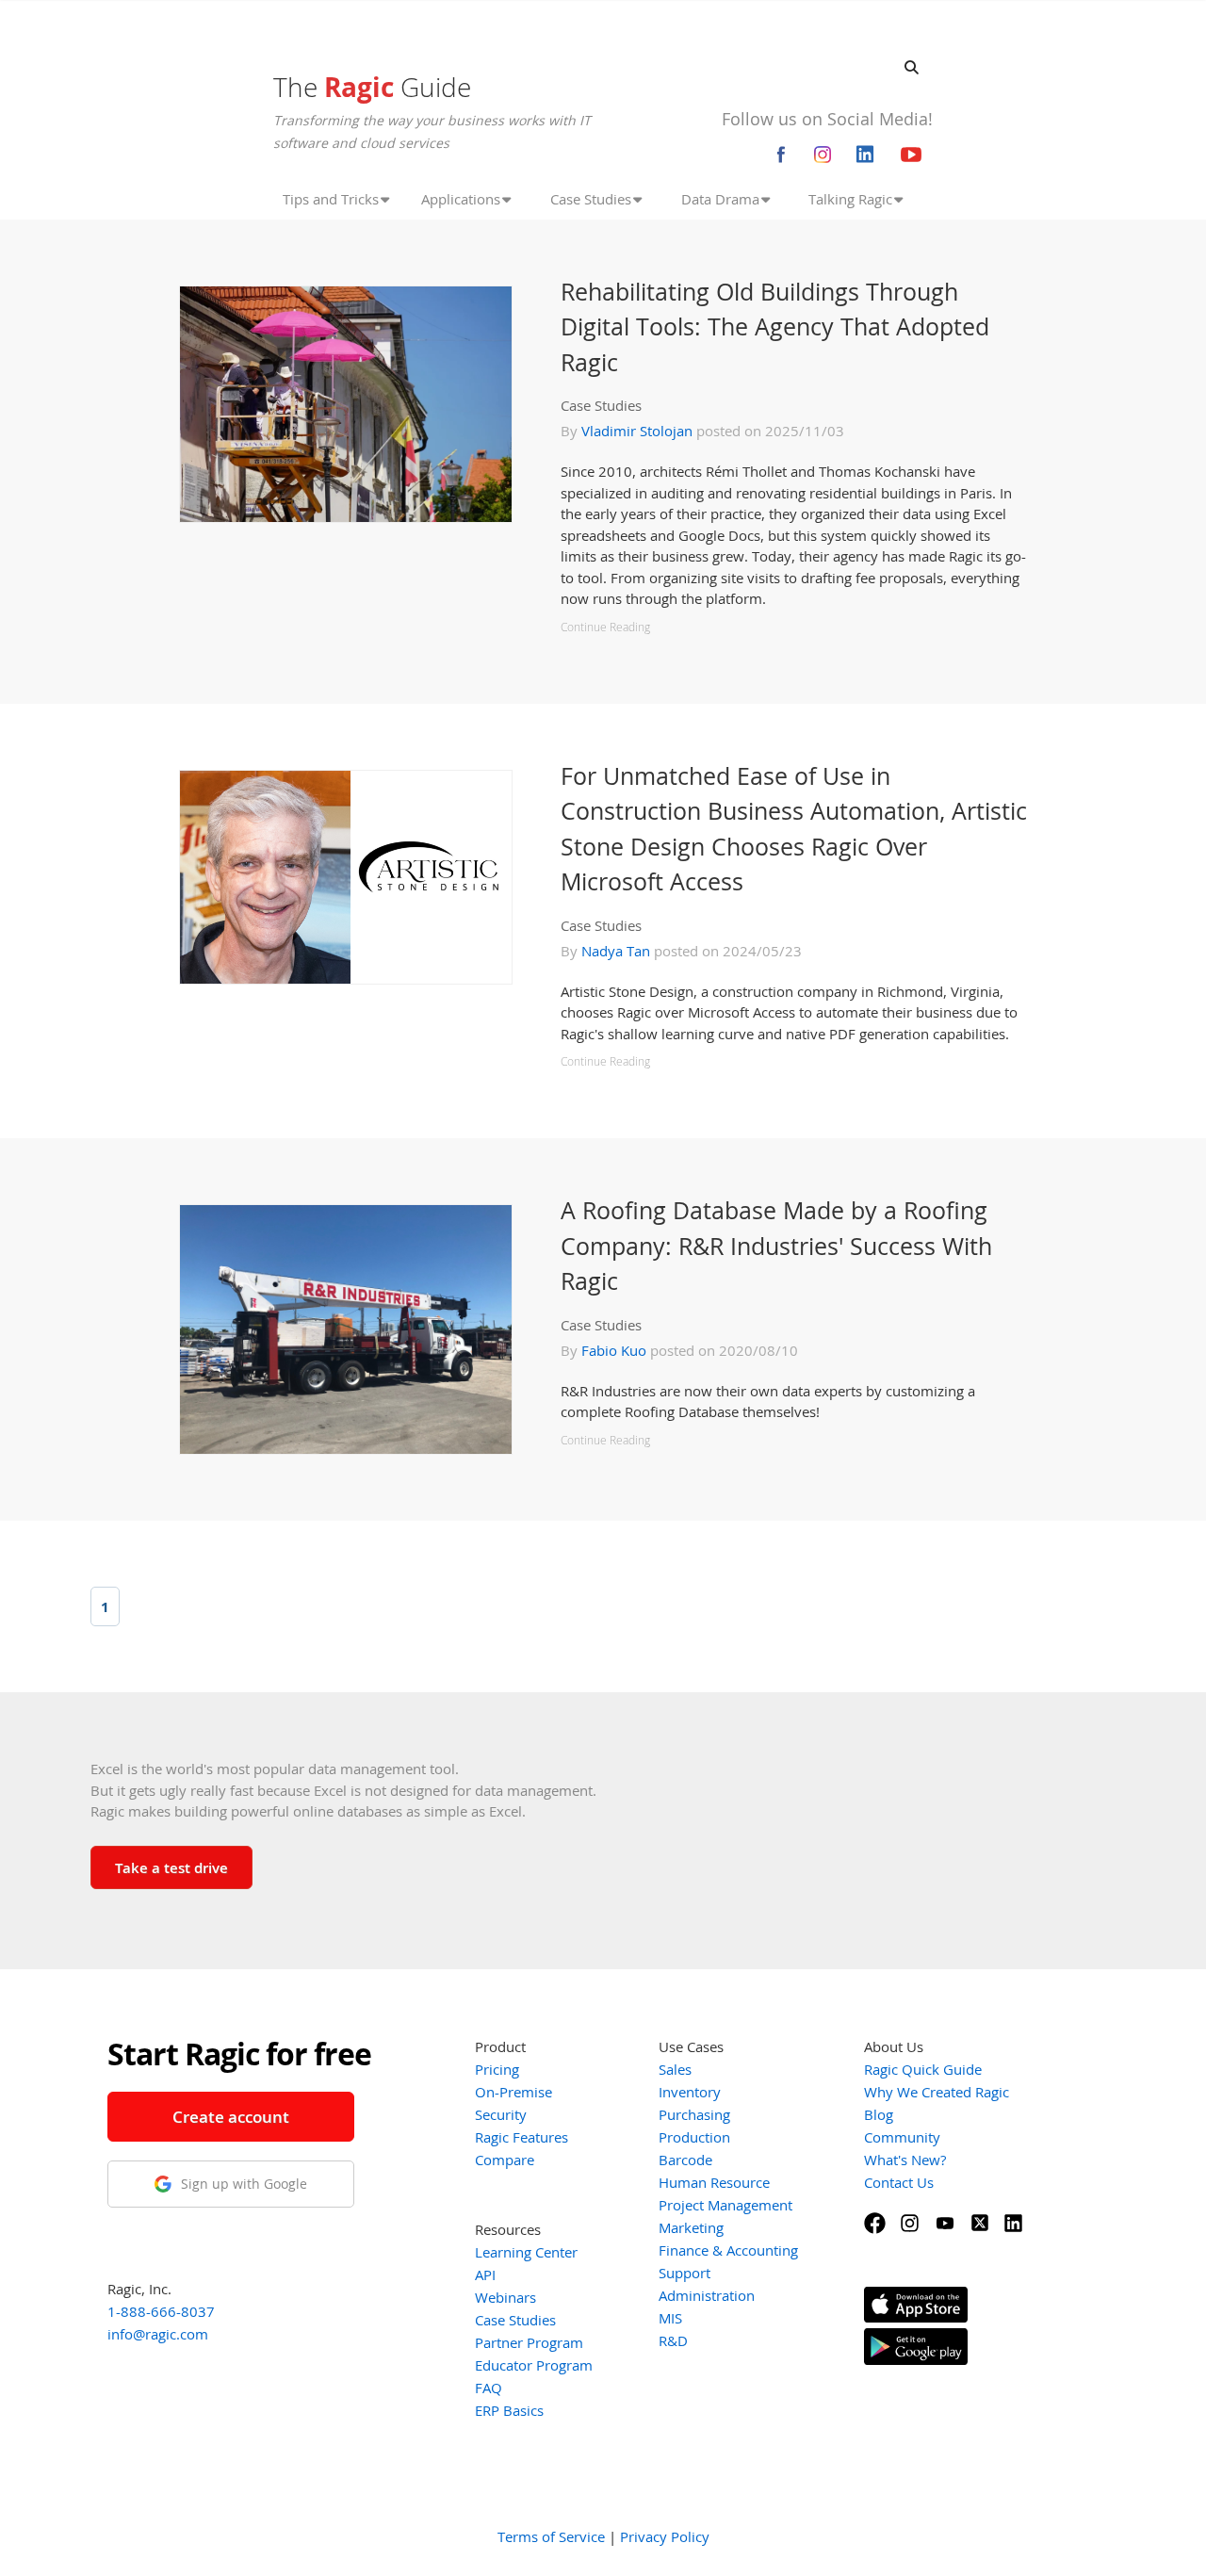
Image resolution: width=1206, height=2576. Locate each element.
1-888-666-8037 (161, 2311)
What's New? (905, 2160)
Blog (879, 2114)
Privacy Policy (665, 2536)
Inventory (690, 2092)
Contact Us (899, 2182)
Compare (505, 2160)
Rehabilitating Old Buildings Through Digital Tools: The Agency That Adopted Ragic (775, 326)
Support (684, 2273)
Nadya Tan (616, 951)
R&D (673, 2340)
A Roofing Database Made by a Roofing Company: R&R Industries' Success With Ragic (776, 1245)
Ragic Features (522, 2137)
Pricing (497, 2069)
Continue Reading (605, 627)
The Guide (372, 87)
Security (501, 2114)
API (485, 2274)
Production (694, 2137)
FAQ (489, 2388)
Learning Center (526, 2252)
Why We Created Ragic (937, 2092)
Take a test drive (171, 1867)
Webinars (505, 2297)
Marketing (691, 2227)
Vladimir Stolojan (637, 431)
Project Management (725, 2205)
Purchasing (694, 2114)
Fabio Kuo (614, 1350)
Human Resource (714, 2182)
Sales (675, 2069)
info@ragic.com (158, 2334)
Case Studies (601, 405)
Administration (707, 2295)
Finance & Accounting (728, 2250)
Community (902, 2137)
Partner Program (529, 2342)
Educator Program (534, 2365)
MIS (670, 2318)
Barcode (685, 2160)
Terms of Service (551, 2536)
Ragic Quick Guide (923, 2069)
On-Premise (513, 2092)
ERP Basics (509, 2410)
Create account (231, 2117)
